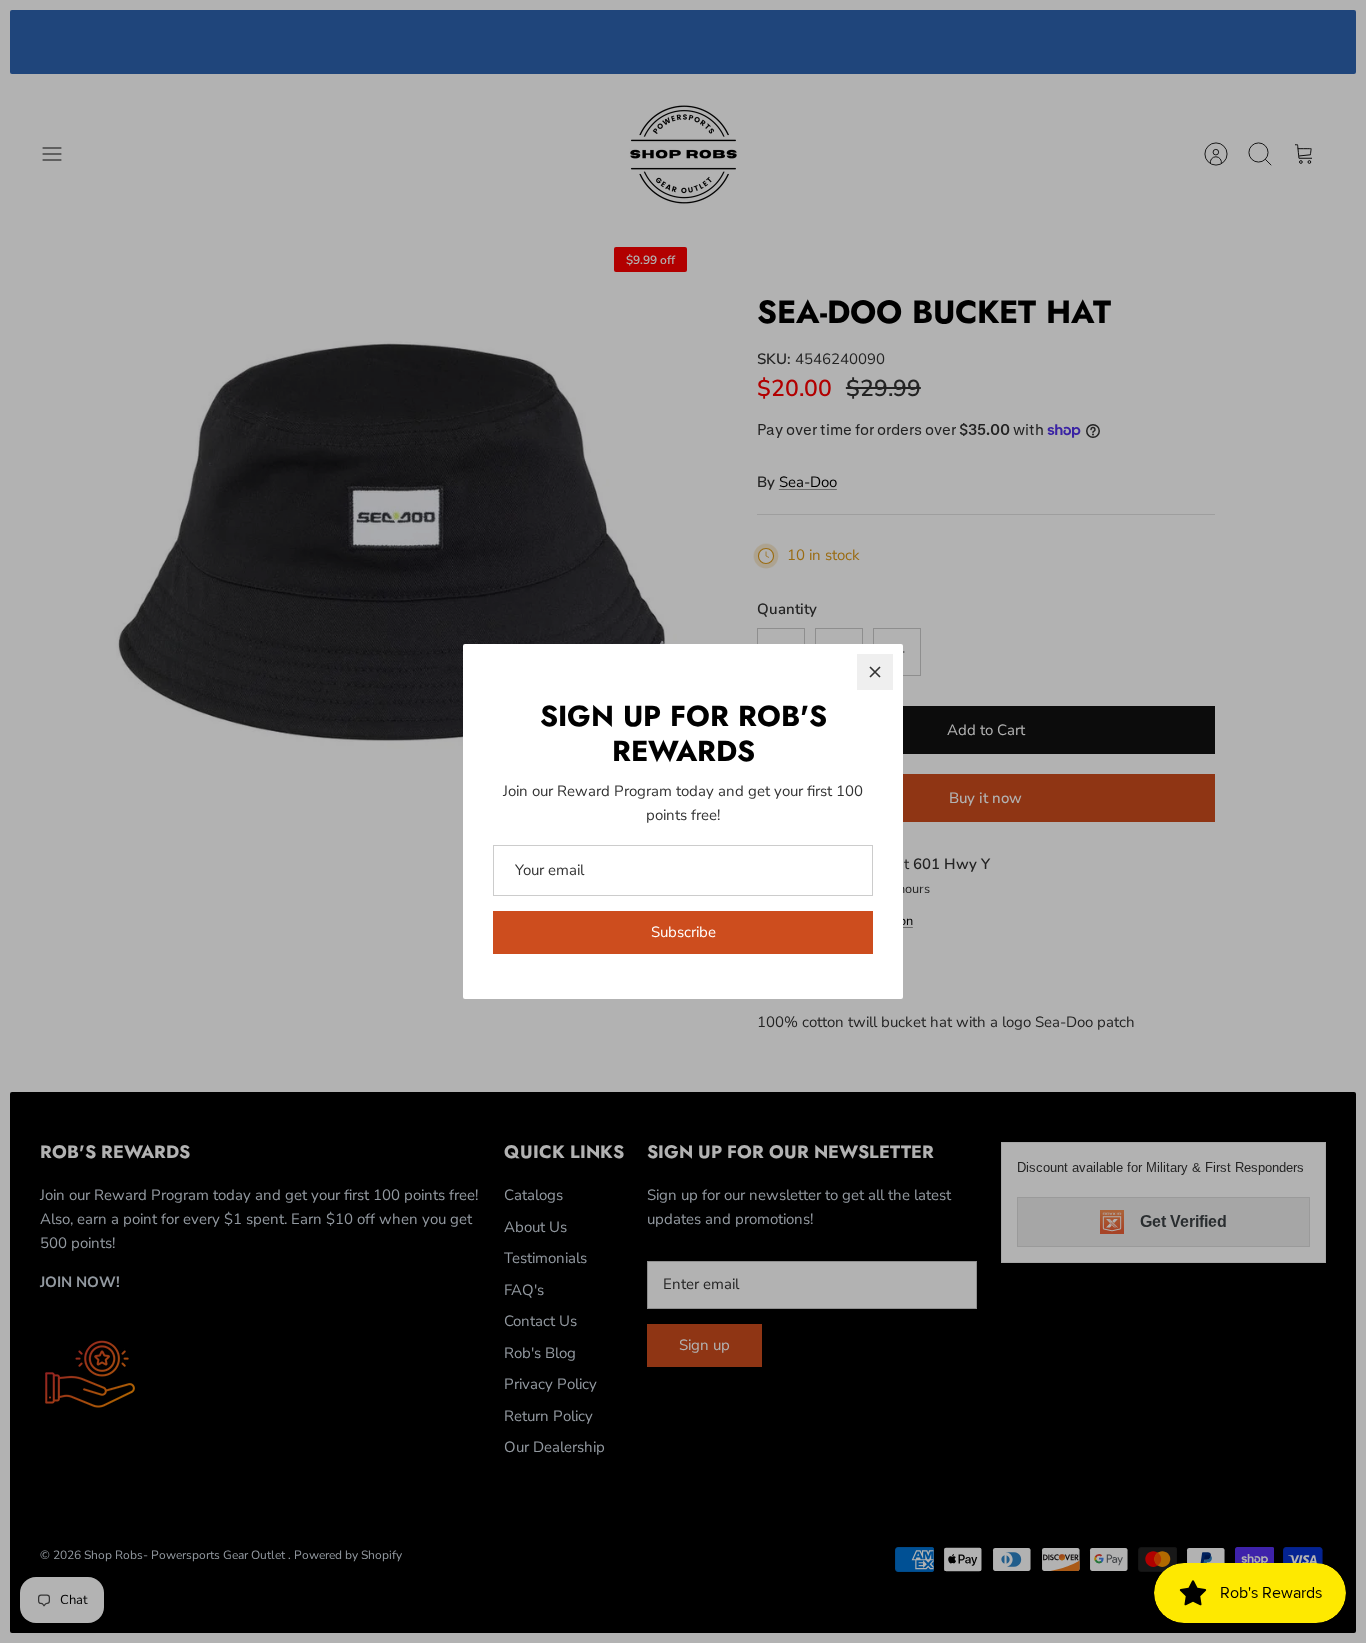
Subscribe (683, 932)
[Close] (875, 672)
